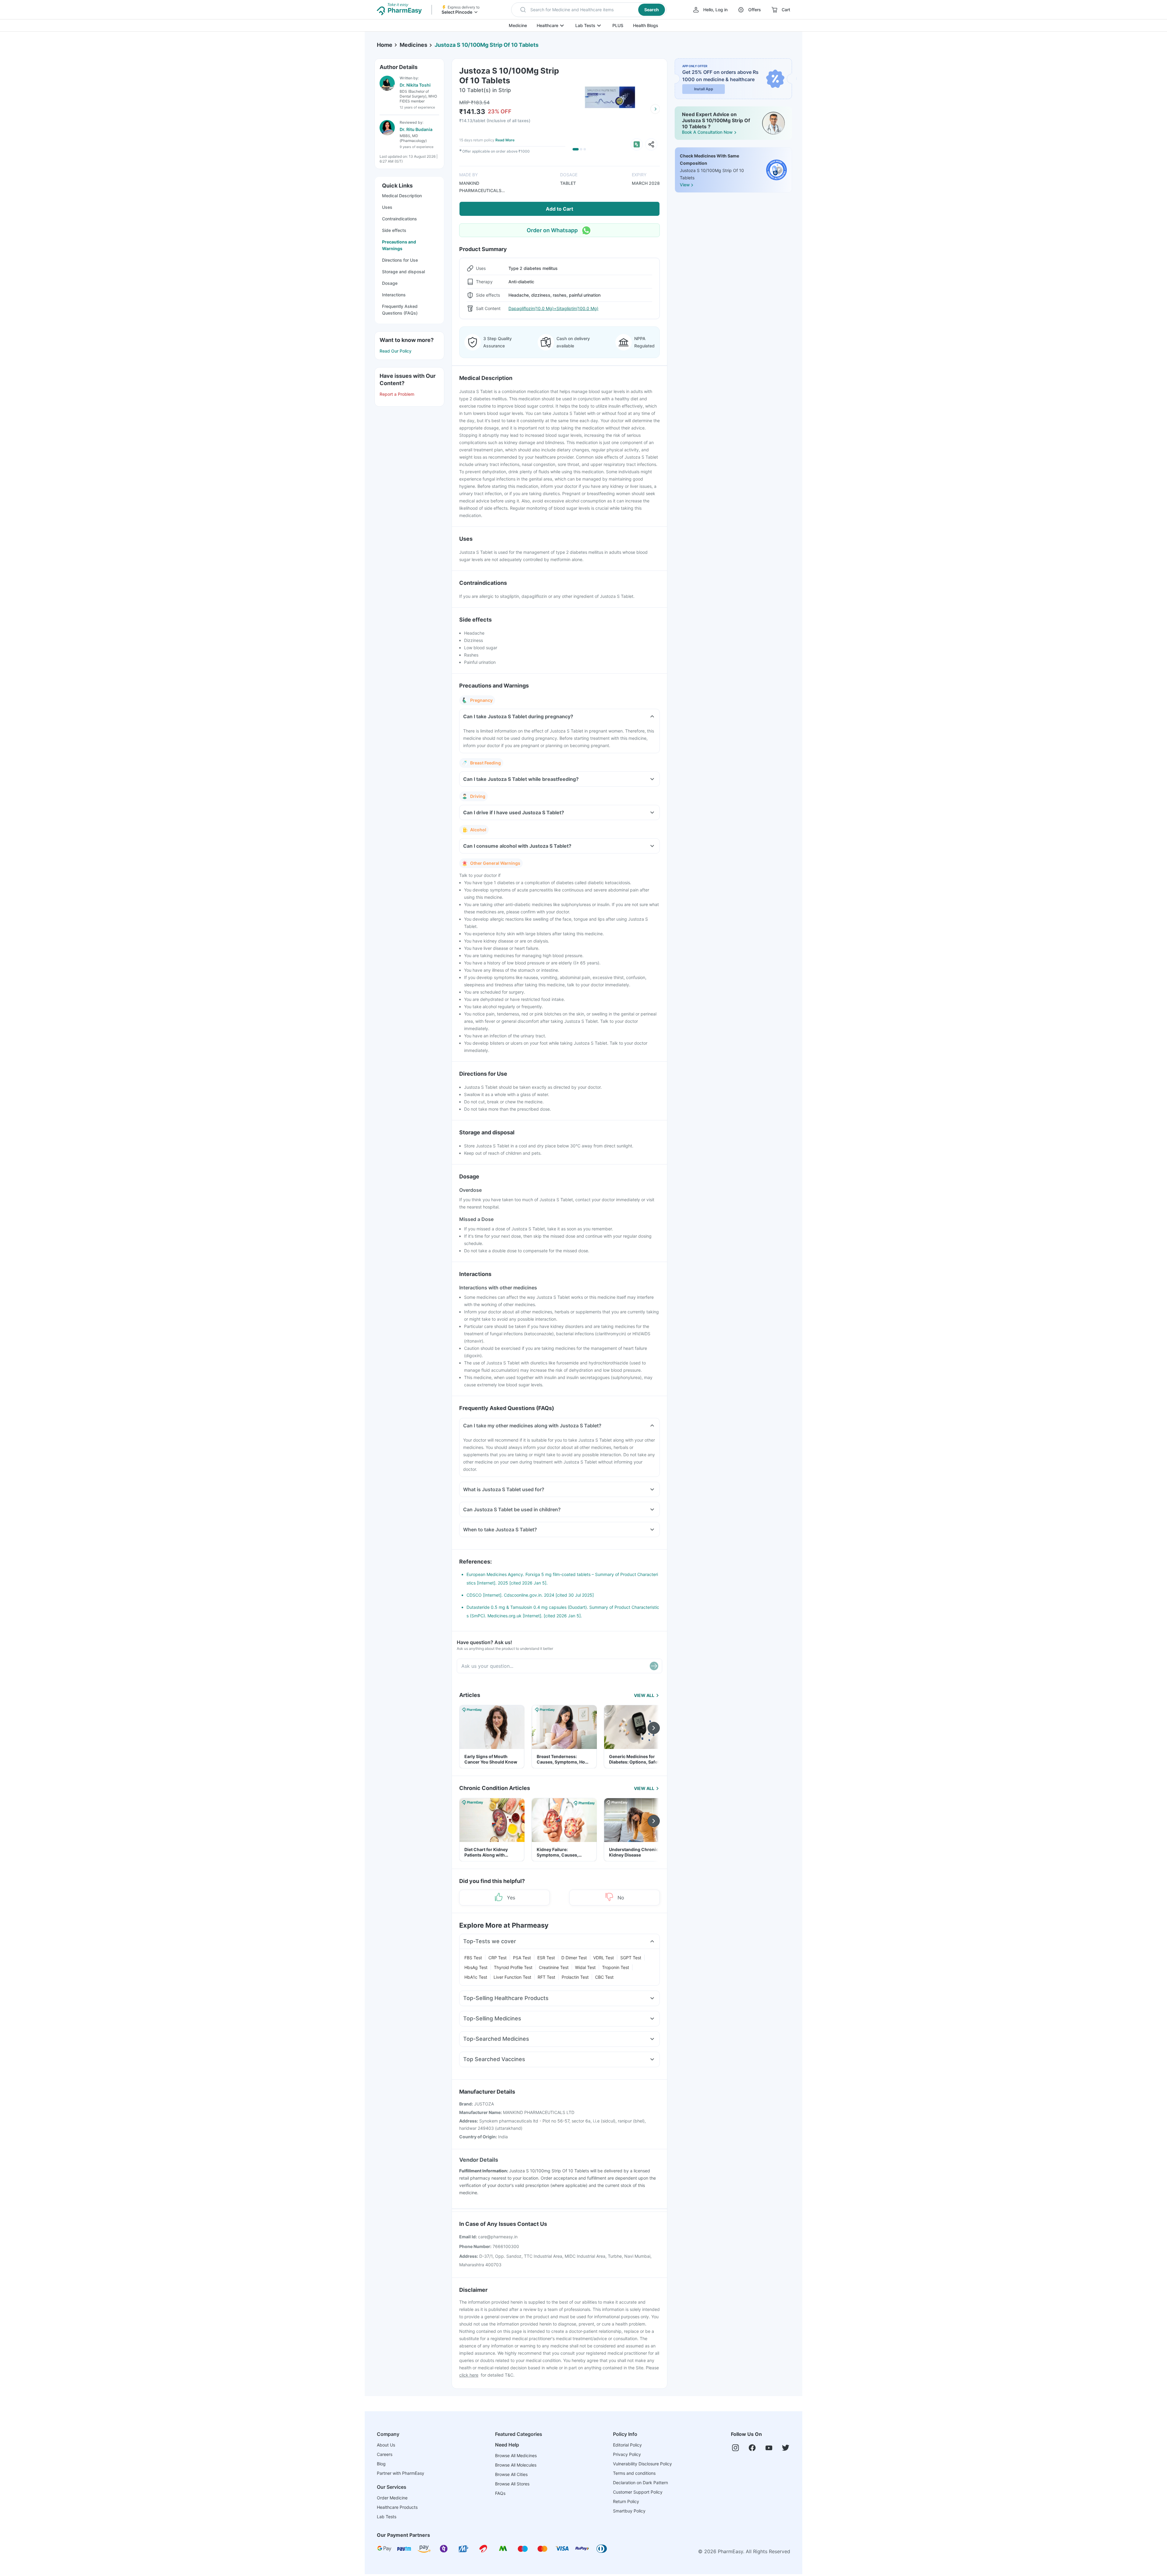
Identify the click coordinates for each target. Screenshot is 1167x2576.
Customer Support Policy (638, 2492)
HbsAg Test (476, 1967)
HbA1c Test (476, 1977)
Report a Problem (397, 394)
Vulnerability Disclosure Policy (642, 2464)
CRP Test (497, 1958)
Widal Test (585, 1967)
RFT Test (546, 1977)
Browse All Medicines (516, 2455)
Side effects (394, 230)
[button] (589, 10)
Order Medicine (392, 2498)
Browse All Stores (512, 2484)
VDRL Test (604, 1958)
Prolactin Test (575, 1977)
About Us (386, 2445)
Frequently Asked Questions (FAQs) (400, 310)
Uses (387, 207)
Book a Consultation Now (707, 132)
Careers (385, 2454)
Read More (505, 140)
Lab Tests (585, 25)
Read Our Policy (396, 351)
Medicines (413, 45)
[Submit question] (654, 1666)
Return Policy (626, 2501)
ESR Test (546, 1958)
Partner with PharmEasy (401, 2473)
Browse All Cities (511, 2474)
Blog (381, 2464)
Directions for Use (400, 260)
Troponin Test (616, 1967)
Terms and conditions (634, 2473)
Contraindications (399, 219)
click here (469, 2375)
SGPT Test (631, 1958)
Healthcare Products (397, 2507)
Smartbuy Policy (629, 2511)
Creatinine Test (554, 1967)
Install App (704, 89)
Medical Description (402, 196)
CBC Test (604, 1977)
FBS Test (473, 1958)
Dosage (390, 283)
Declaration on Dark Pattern (640, 2483)
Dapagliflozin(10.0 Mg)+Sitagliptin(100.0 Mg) (553, 308)
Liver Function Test (512, 1977)
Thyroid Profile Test (513, 1967)
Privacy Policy (627, 2454)
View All (644, 1695)
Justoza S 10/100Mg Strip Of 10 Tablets (487, 45)
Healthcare (547, 25)
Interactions (394, 295)
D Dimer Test (574, 1958)
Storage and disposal (403, 272)
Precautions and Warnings (399, 245)
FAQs (500, 2493)
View (685, 185)
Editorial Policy (627, 2445)
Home (385, 45)
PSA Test (522, 1958)
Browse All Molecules (516, 2465)
